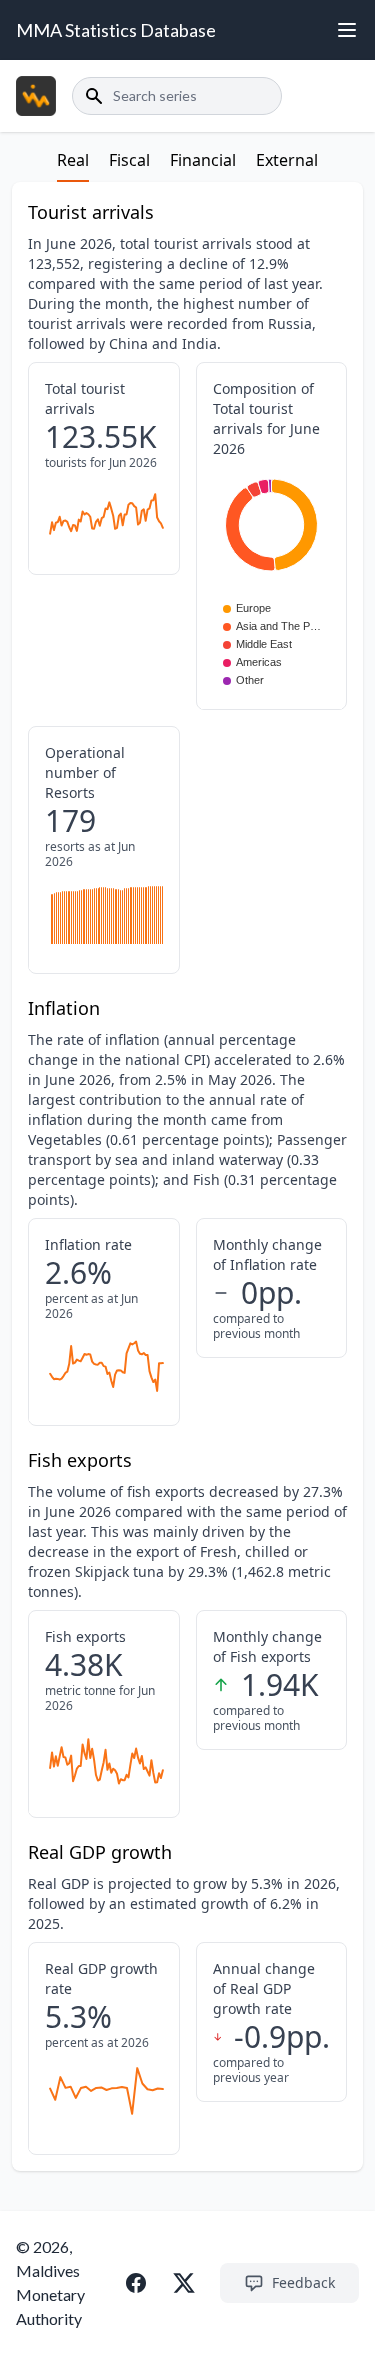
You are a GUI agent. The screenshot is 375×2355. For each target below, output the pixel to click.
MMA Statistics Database (116, 30)
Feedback (303, 2282)
